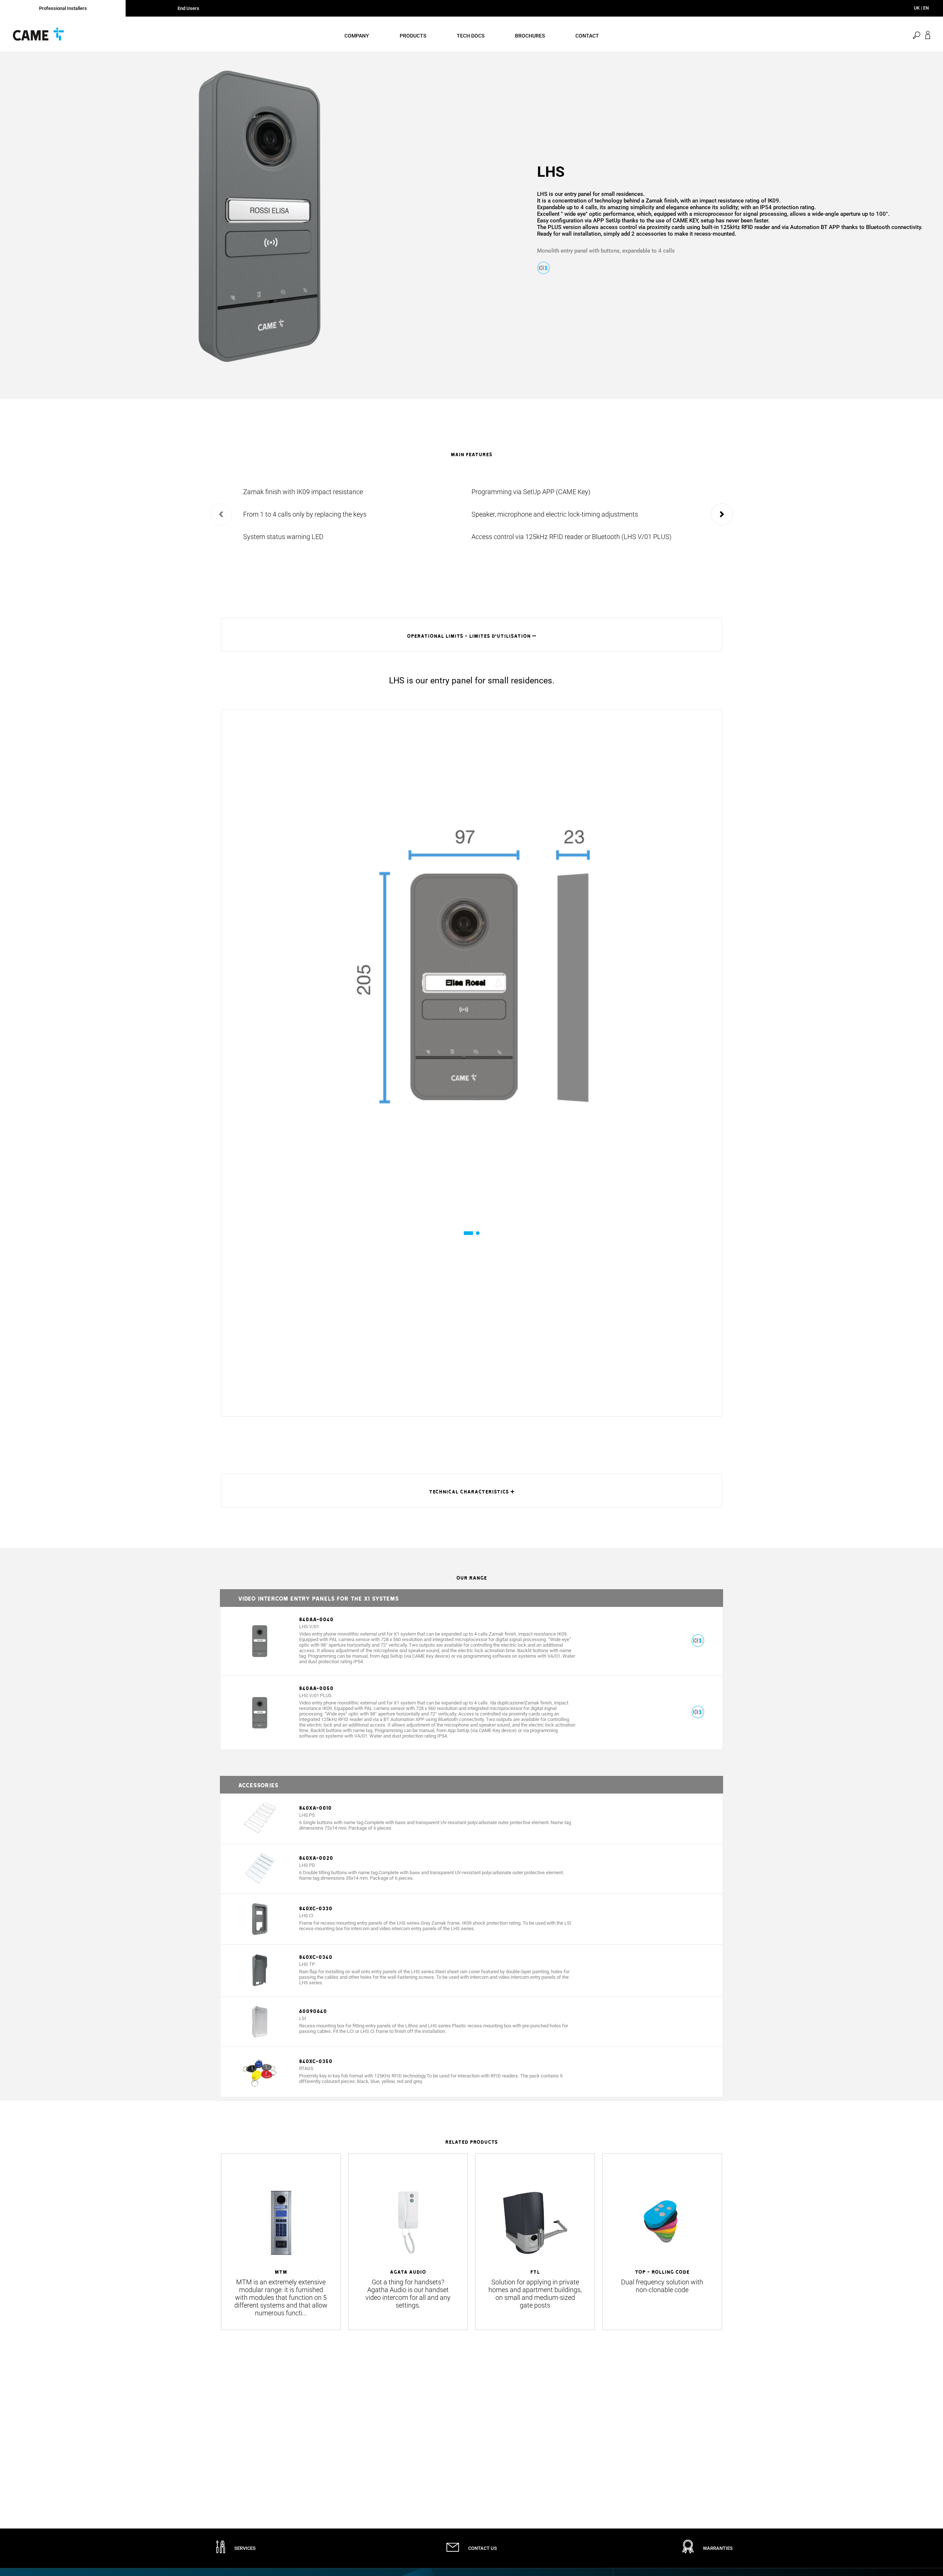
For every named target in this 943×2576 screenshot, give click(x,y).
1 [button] (465, 1233)
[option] (259, 216)
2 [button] (478, 1233)
